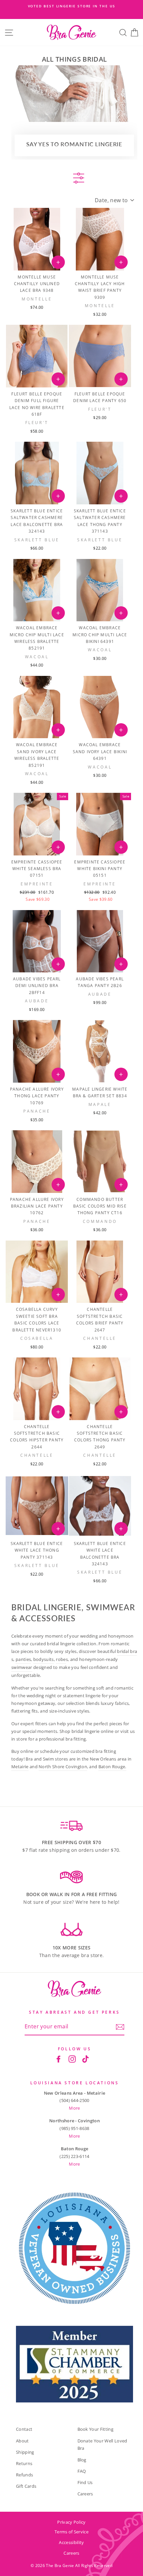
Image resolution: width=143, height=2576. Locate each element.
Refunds (24, 2475)
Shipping (25, 2452)
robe (61, 1659)
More (74, 2108)
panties (23, 1659)
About (22, 2441)
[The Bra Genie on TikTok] (85, 2059)
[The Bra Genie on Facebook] (59, 2059)
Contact (24, 2429)
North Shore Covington (63, 1767)
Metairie (20, 1767)
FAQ (82, 2471)
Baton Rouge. (112, 1767)
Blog (82, 2460)
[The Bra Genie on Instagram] (72, 2059)
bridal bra (127, 1651)
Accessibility (71, 2542)
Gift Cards (26, 2486)
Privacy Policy (71, 2522)
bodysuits (44, 1659)
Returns (24, 2463)
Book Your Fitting (95, 2429)
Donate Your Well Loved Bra (102, 2445)
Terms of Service (71, 2532)
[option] (71, 6)
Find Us (85, 2482)
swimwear (22, 1667)
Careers (85, 2494)
